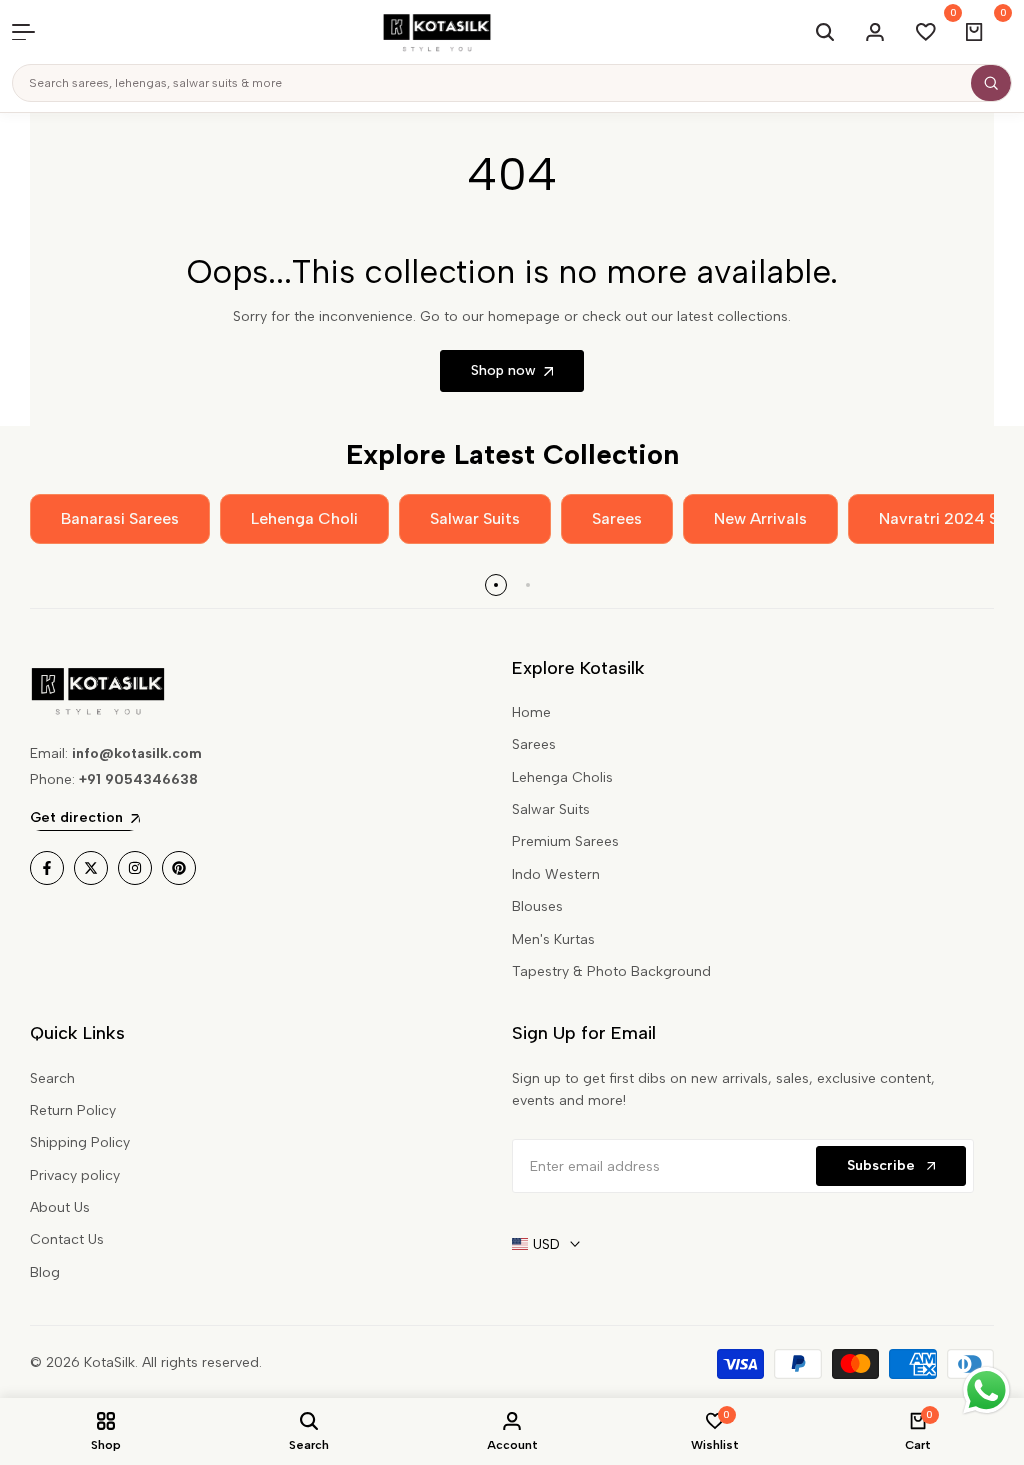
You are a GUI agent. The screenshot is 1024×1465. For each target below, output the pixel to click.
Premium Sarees (565, 841)
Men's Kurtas (553, 939)
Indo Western (556, 874)
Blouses (537, 906)
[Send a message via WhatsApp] (986, 1390)
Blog (45, 1272)
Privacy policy (75, 1175)
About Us (60, 1207)
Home (531, 712)
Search (52, 1078)
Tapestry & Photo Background (611, 971)
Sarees (534, 744)
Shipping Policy (80, 1142)
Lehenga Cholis (562, 777)
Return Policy (73, 1110)
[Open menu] (34, 32)
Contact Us (67, 1239)
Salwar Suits (551, 809)
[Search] (991, 83)
